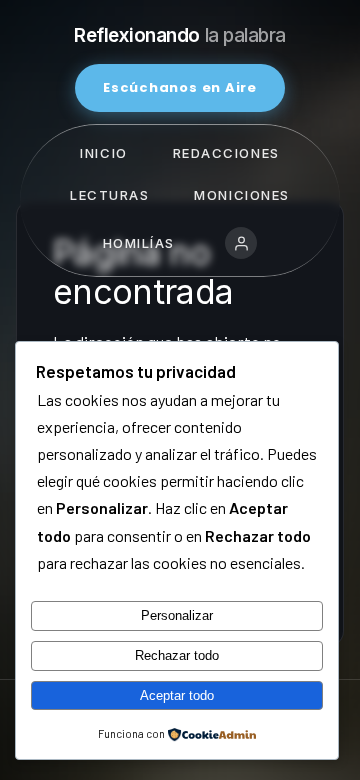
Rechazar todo (177, 655)
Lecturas (109, 195)
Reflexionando (180, 35)
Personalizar (177, 615)
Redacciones (226, 153)
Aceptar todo (177, 695)
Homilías (139, 243)
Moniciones (242, 195)
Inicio (103, 153)
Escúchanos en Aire (180, 87)
